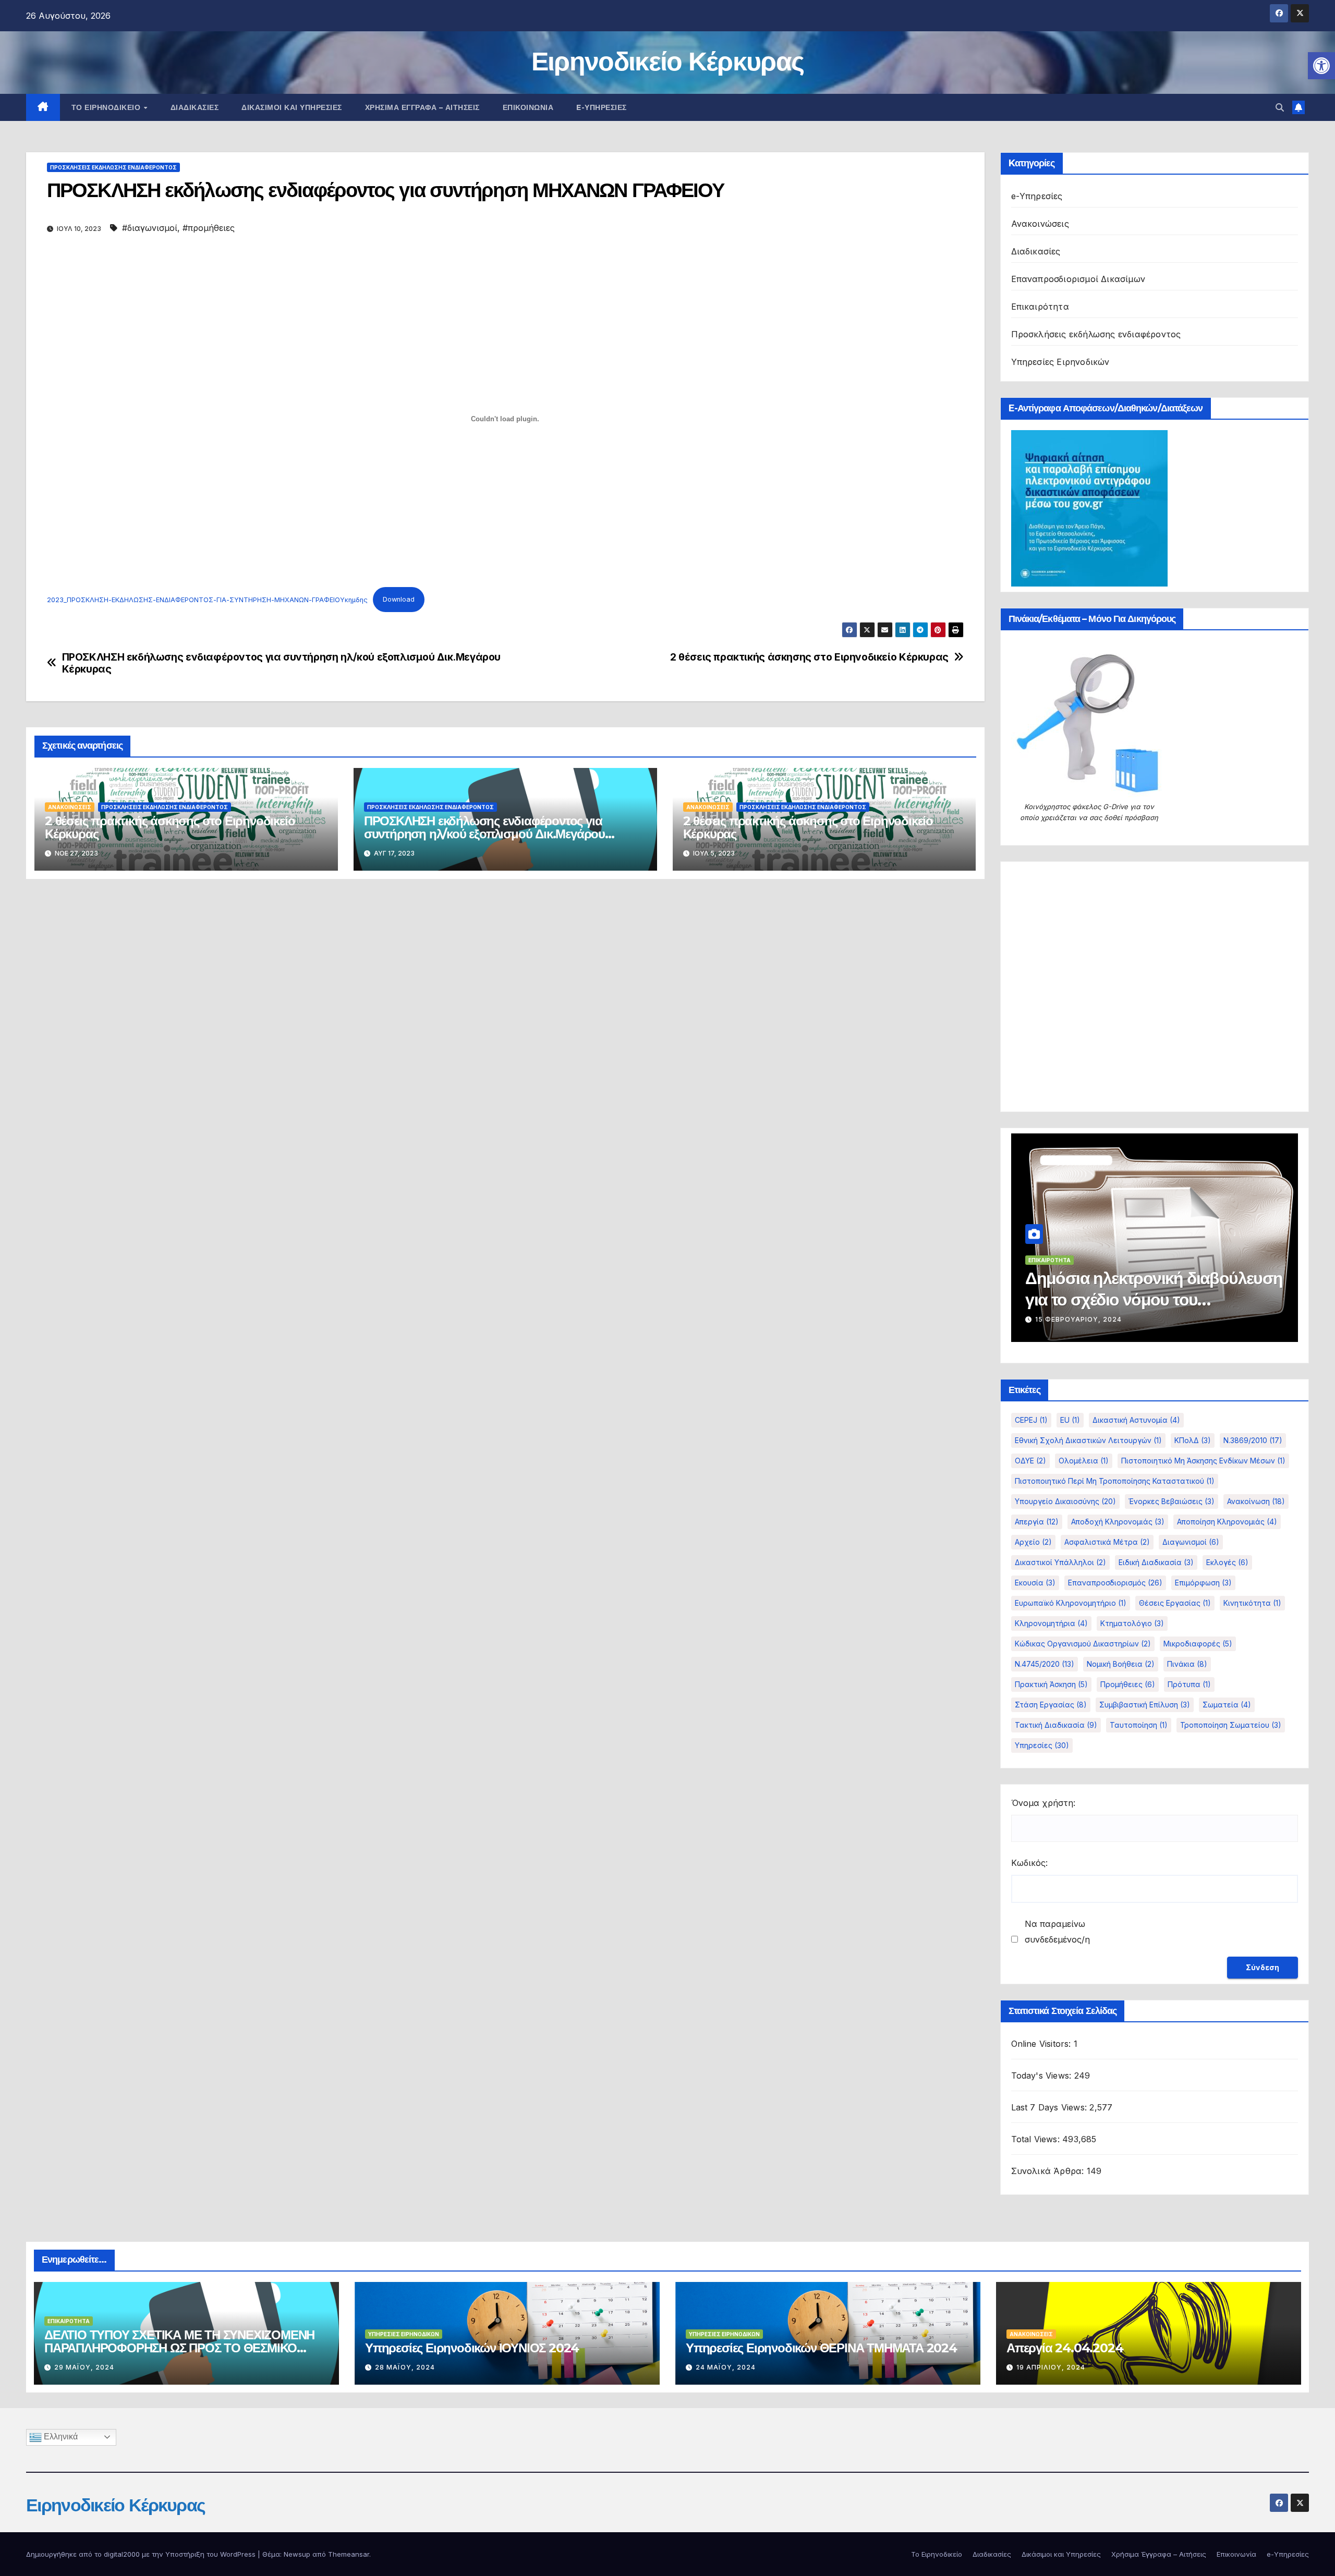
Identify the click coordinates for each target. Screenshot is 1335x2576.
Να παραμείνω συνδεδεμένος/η (1057, 1932)
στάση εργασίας (1051, 1705)
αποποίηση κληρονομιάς (1227, 1522)
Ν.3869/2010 (1253, 1440)
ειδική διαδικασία (1156, 1562)
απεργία (1037, 1522)
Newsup (297, 2554)
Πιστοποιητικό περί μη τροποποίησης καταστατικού (1115, 1481)
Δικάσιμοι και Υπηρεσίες (292, 107)
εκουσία (1035, 1583)
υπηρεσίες (1042, 1745)
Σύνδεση (1263, 1967)
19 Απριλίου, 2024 (1051, 2367)
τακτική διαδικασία (1056, 1725)
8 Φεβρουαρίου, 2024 (1077, 1319)
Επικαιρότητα (1040, 307)
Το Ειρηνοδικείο (107, 107)
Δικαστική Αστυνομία (1136, 1420)
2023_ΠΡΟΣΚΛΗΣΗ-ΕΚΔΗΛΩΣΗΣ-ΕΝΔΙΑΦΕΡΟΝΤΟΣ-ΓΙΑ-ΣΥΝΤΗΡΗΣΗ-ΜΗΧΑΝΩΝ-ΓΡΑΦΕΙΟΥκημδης (207, 599)
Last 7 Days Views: (1051, 2107)
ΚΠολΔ (1193, 1440)
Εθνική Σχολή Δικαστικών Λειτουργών (1088, 1440)
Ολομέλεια (1084, 1461)
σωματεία (1227, 1705)
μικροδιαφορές (1198, 1644)
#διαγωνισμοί (150, 228)
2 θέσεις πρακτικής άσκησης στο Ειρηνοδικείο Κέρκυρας (809, 657)
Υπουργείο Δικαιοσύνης (1065, 1501)
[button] (1321, 66)
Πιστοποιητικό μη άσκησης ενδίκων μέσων (1203, 1461)
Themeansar (349, 2554)
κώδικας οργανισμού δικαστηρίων (1083, 1644)
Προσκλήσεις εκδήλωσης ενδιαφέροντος (113, 167)
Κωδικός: (1029, 1863)
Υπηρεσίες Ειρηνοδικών (1060, 362)
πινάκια (1187, 1664)
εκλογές (1227, 1562)
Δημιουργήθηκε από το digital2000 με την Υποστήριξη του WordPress (142, 2554)
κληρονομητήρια (1051, 1623)
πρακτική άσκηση (1051, 1684)
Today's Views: (1043, 2076)
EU (1070, 1420)
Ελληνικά (60, 2437)
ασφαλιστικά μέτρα (1107, 1542)
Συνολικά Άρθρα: (1049, 2171)
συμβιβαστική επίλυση (1145, 1705)
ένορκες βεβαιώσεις (1172, 1501)
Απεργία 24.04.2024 (1065, 2348)
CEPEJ (1031, 1420)
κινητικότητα (1252, 1603)
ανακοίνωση (1256, 1501)
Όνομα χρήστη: (1043, 1803)
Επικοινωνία (528, 107)
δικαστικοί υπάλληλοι (1060, 1562)
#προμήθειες (209, 228)
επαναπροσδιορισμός (1115, 1583)
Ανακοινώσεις (70, 807)
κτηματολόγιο (1132, 1623)
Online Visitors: (1042, 2044)
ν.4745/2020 (1045, 1664)
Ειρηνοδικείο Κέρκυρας (667, 61)
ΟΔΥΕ (1030, 1461)
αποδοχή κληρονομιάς (1118, 1522)
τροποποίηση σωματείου (1231, 1725)
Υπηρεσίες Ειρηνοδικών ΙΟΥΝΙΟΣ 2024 (472, 2348)
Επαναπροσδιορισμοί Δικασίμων (1078, 279)
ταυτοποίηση (1139, 1725)
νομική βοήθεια (1121, 1664)
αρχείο (1033, 1542)
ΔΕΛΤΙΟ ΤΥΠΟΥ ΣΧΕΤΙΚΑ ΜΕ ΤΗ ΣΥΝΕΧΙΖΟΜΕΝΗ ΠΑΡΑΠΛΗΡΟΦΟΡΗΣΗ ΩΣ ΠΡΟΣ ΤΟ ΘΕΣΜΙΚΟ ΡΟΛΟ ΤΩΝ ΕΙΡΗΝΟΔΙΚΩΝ (179, 2348)
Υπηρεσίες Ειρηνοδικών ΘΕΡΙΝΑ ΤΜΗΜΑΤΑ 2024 (821, 2348)
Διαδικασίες (195, 107)
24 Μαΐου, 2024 (726, 2367)
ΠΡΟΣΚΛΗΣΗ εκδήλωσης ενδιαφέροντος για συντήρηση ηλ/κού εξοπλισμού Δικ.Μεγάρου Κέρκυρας (281, 663)
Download (399, 599)
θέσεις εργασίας (1175, 1603)
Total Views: (1037, 2139)
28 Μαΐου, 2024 (405, 2367)
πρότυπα (1189, 1684)
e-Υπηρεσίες (602, 107)
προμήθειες (1128, 1684)
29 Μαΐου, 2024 (84, 2367)
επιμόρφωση (1203, 1583)
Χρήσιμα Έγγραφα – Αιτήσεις (422, 107)
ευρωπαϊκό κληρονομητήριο (1071, 1603)
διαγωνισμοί (1191, 1542)
